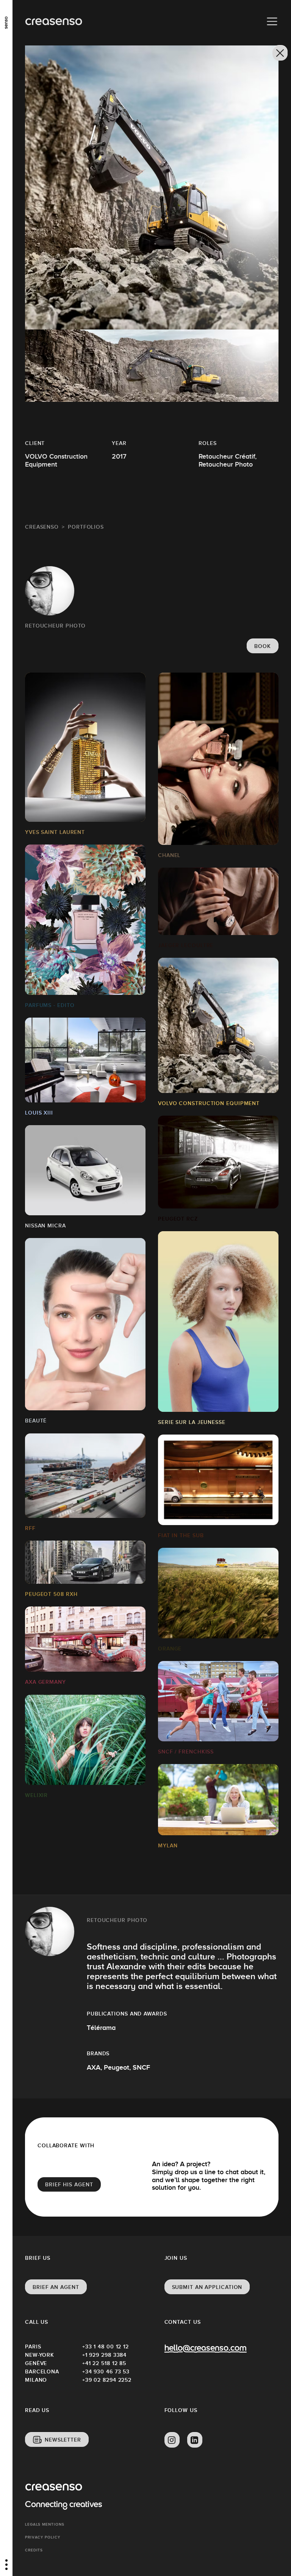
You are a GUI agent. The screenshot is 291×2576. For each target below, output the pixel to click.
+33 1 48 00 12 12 (106, 2347)
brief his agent (69, 2184)
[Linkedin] (195, 2440)
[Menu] (272, 22)
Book (263, 646)
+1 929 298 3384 (105, 2355)
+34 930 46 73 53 (106, 2371)
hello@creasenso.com (206, 2349)
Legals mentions (45, 2524)
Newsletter (63, 2440)
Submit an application (207, 2287)
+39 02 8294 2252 (107, 2380)
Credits (34, 2550)
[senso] (6, 21)
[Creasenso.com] (54, 22)
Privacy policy (43, 2537)
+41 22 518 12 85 (104, 2363)
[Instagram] (172, 2440)
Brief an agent (56, 2287)
